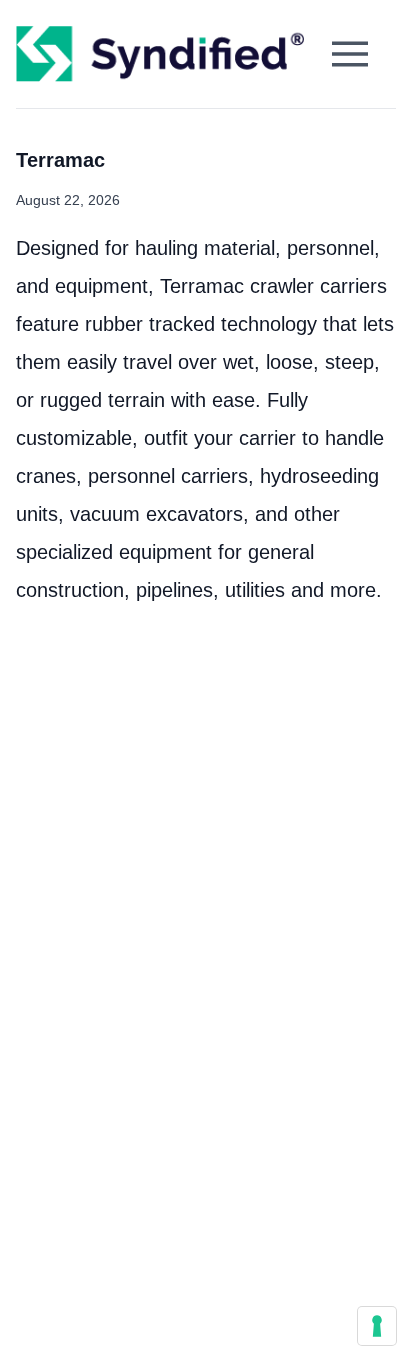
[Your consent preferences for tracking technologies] (377, 1326)
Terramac (60, 160)
